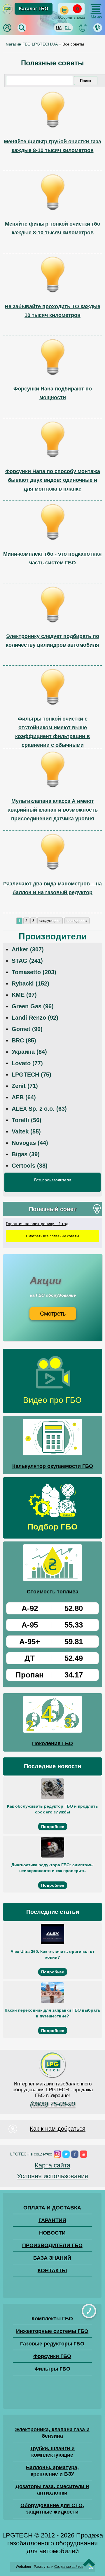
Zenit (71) (25, 1086)
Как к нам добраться (58, 2129)
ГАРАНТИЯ (52, 2220)
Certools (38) (30, 1166)
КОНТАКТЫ (52, 2270)
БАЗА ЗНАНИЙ (52, 2258)
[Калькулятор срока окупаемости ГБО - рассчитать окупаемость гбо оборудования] (52, 1438)
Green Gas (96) (33, 1006)
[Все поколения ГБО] (52, 1715)
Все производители (53, 1180)
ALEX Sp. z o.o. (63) (39, 1109)
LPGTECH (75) (32, 1075)
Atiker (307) (28, 949)
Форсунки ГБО (52, 2356)
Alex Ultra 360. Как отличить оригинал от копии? (52, 1954)
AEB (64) (24, 1097)
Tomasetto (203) (34, 972)
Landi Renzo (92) (35, 1018)
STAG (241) (27, 961)
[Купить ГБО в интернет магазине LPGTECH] (7, 13)
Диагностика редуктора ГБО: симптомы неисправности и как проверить (52, 1868)
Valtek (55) (26, 1131)
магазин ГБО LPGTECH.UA (32, 44)
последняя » (77, 921)
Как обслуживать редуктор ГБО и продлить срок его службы (52, 1809)
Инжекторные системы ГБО (52, 2331)
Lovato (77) (27, 1063)
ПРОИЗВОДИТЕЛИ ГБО (52, 2245)
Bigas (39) (26, 1154)
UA (59, 28)
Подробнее (53, 1827)
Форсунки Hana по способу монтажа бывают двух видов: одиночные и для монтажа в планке (53, 480)
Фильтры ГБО (52, 2369)
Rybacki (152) (30, 983)
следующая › (50, 921)
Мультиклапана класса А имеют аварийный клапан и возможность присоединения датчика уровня (53, 810)
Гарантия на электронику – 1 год (37, 1224)
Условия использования (52, 2176)
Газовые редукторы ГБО (52, 2344)
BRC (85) (24, 1040)
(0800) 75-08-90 (52, 2104)
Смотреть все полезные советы (52, 1236)
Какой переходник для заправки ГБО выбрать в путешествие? (52, 2013)
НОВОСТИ (52, 2233)
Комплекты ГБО (52, 2319)
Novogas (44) (30, 1143)
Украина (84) (29, 1052)
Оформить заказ (72, 18)
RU (68, 28)
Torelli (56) (27, 1120)
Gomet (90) (27, 1029)
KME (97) (24, 995)
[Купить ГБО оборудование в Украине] (52, 2078)
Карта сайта (52, 2165)
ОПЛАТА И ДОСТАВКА (52, 2208)
